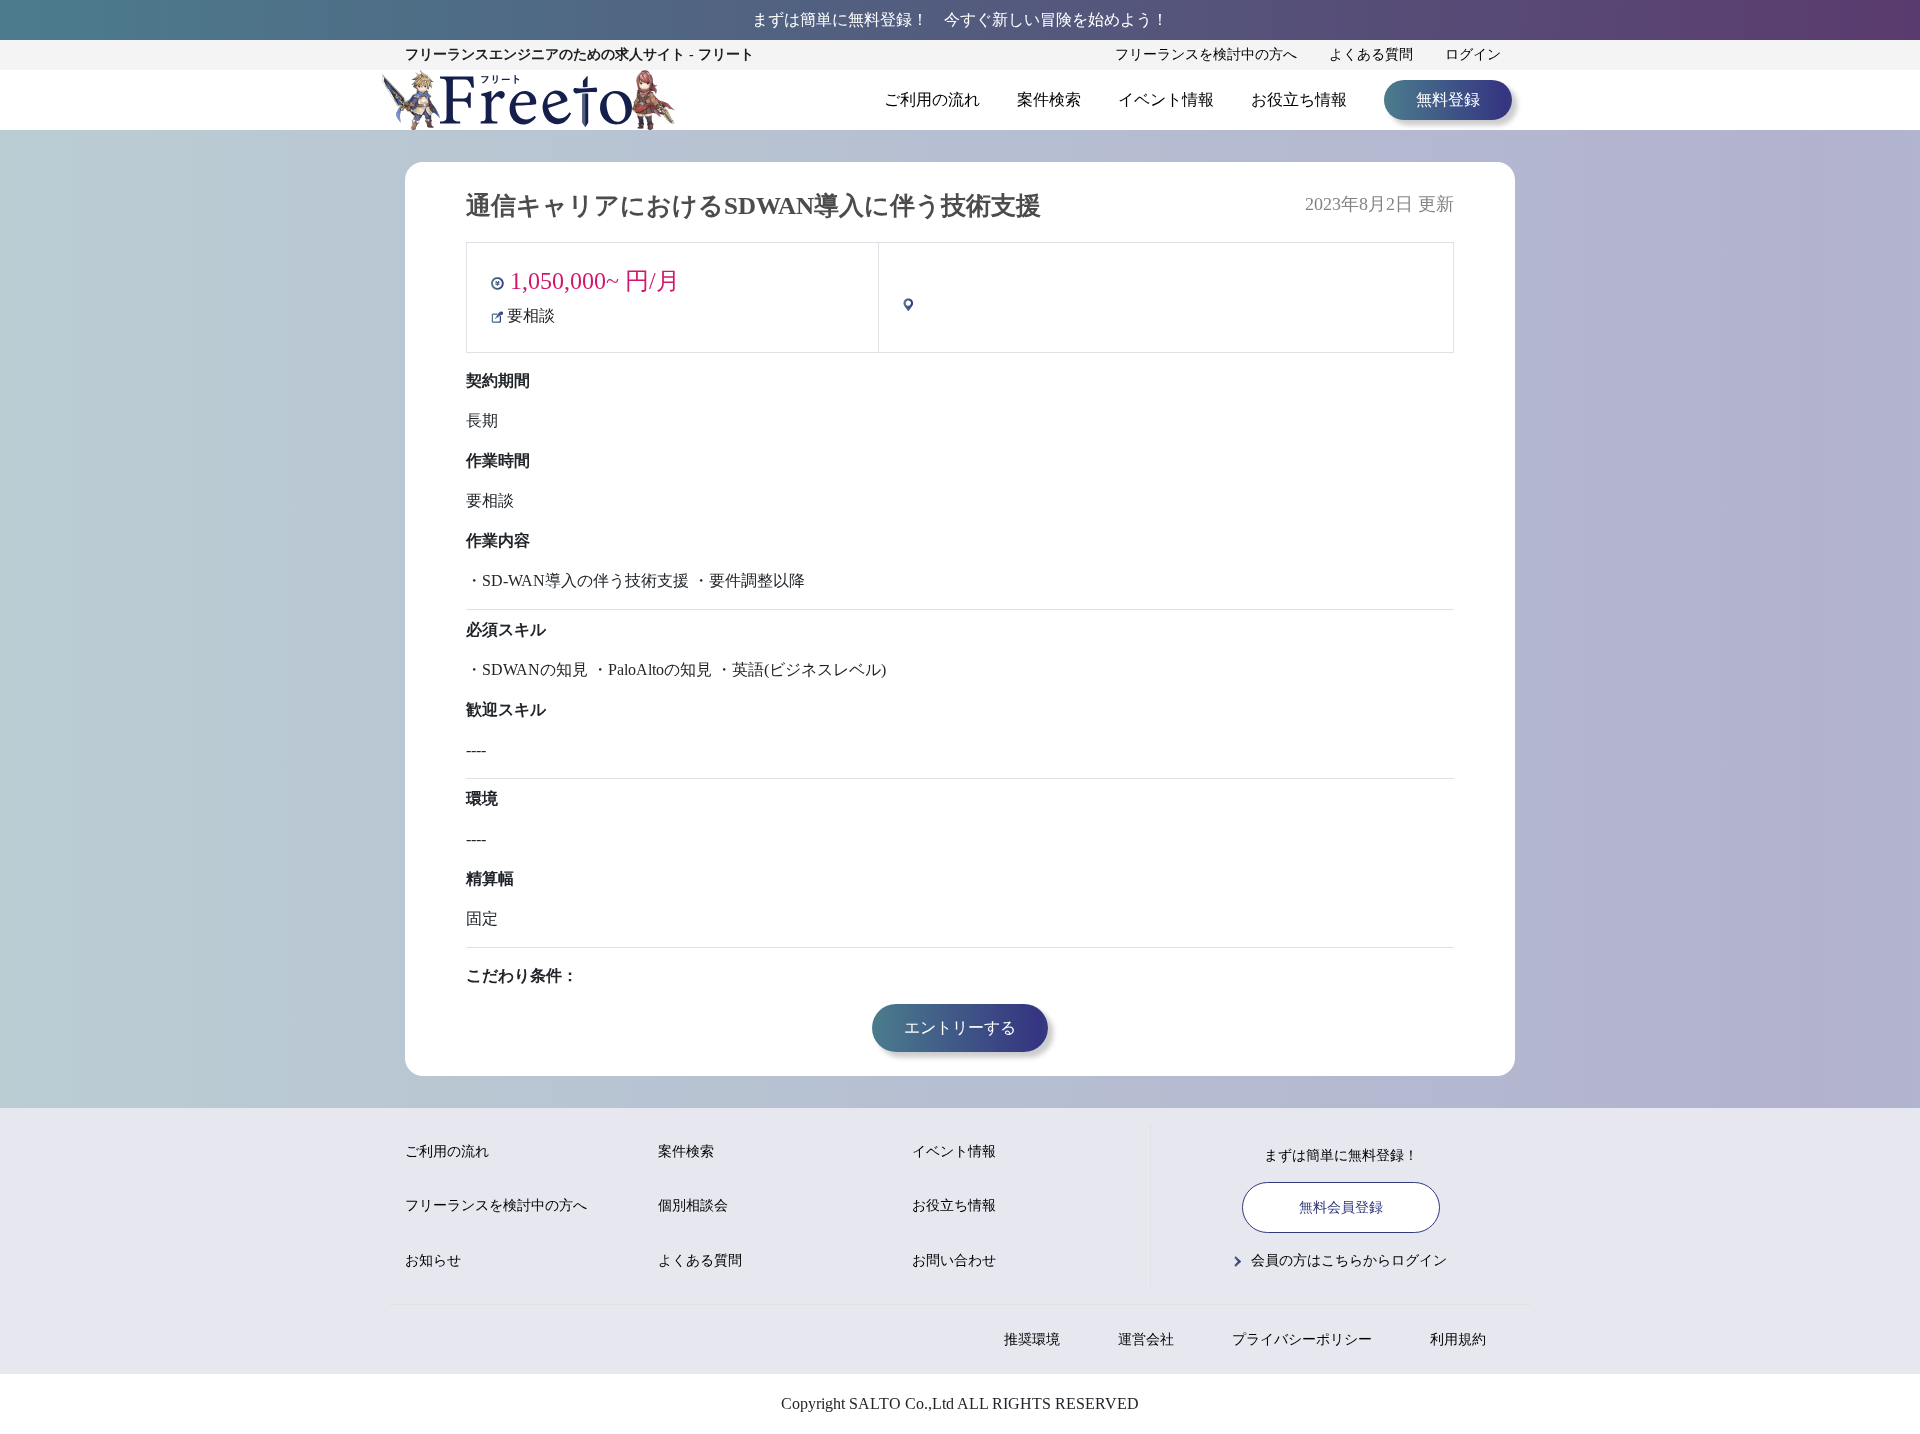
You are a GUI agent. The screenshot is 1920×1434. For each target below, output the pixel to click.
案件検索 (1049, 99)
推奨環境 (1032, 1339)
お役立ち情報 (1299, 99)
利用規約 (1458, 1339)
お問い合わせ (954, 1260)
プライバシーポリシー (1302, 1339)
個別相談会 (693, 1205)
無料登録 (1448, 99)
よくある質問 (1371, 54)
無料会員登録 (1341, 1207)
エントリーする (960, 1027)
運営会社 (1146, 1339)
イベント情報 (1166, 99)
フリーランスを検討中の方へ (1206, 54)
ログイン (1473, 54)
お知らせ (433, 1260)
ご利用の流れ (932, 99)
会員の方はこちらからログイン (1349, 1260)
